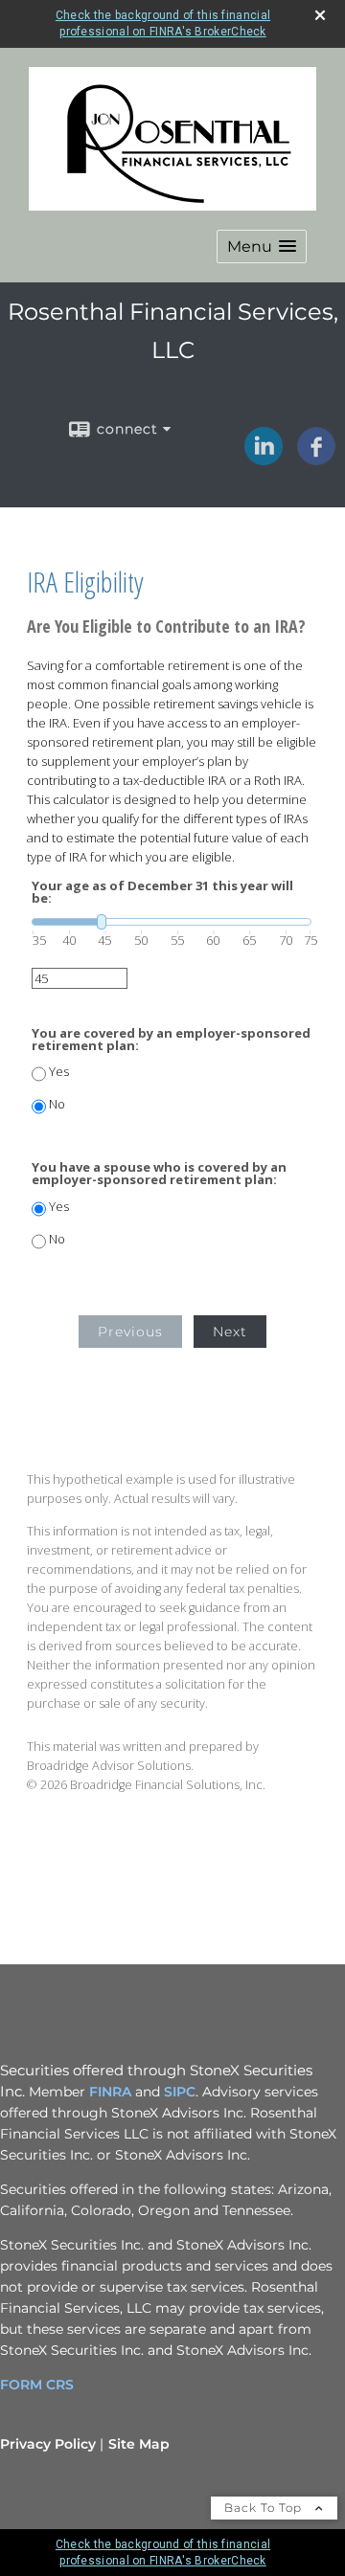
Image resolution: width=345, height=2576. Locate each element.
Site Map (139, 2444)
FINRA (110, 2092)
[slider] (172, 922)
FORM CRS (37, 2385)
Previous (130, 1332)
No (57, 1104)
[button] (262, 246)
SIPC (180, 2092)
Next (230, 1332)
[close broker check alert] (320, 15)
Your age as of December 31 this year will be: (162, 892)
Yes (59, 1072)
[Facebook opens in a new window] (316, 459)
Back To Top (265, 2508)
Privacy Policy (48, 2444)
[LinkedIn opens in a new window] (264, 459)
